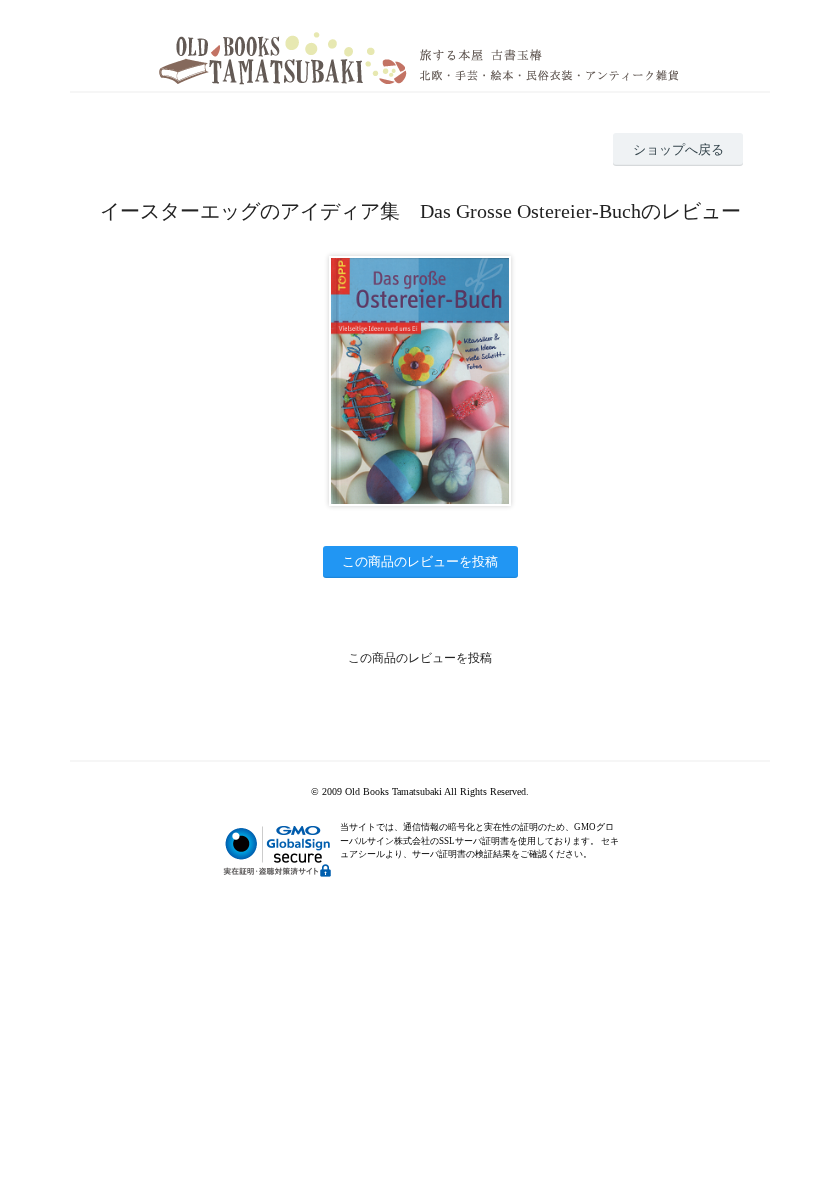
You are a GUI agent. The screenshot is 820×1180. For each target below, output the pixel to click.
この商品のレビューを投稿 (420, 561)
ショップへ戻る (678, 149)
